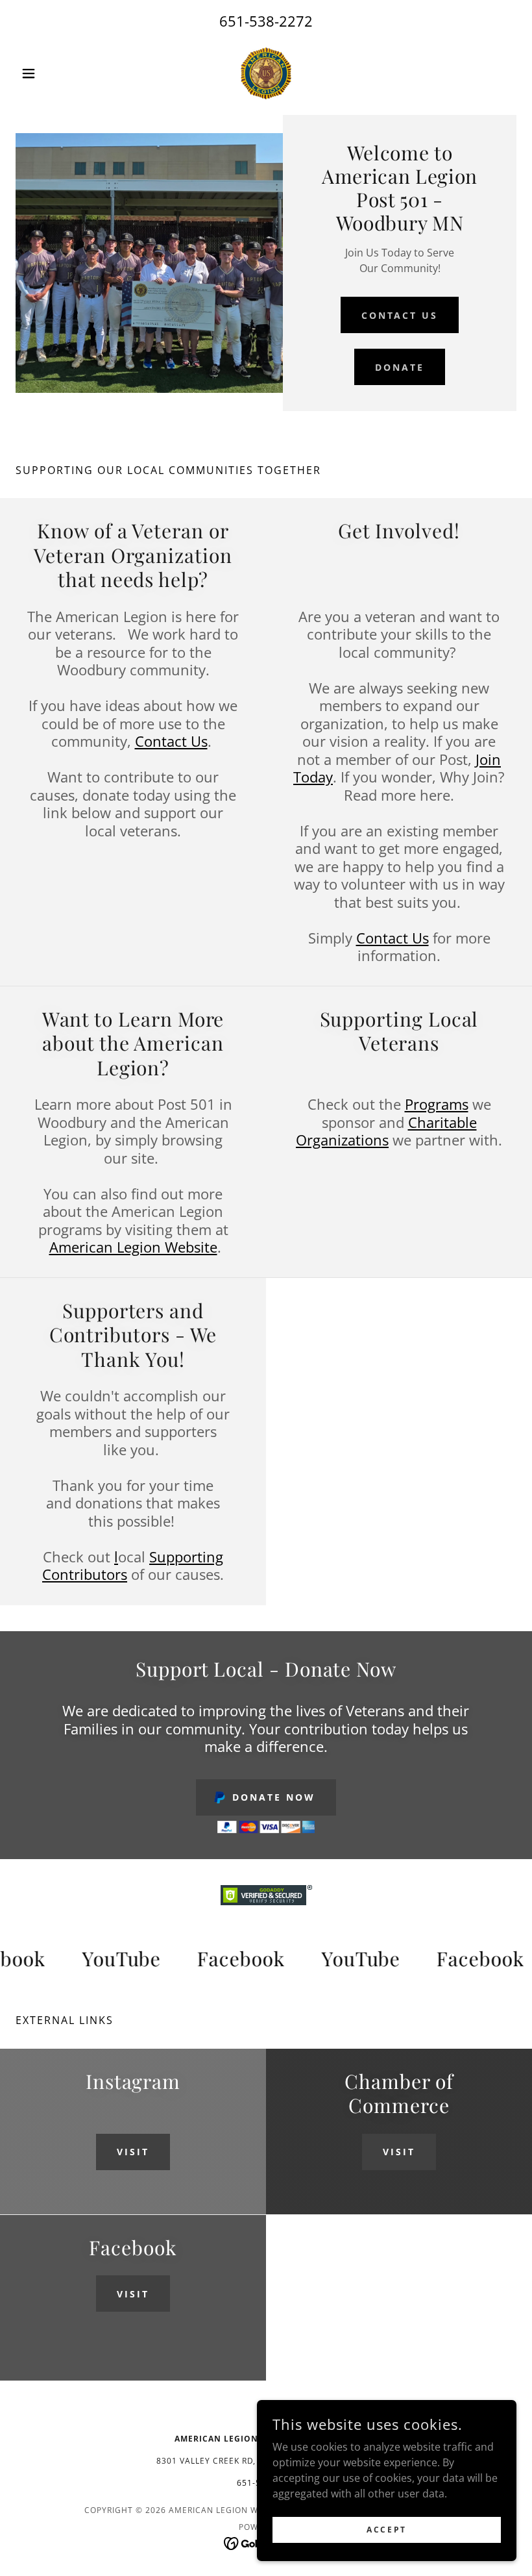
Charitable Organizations (386, 1131)
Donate (400, 367)
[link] (266, 73)
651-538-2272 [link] (266, 21)
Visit (133, 2152)
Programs (437, 1104)
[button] (53, 73)
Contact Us (400, 315)
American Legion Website (133, 1247)
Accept (386, 2530)
